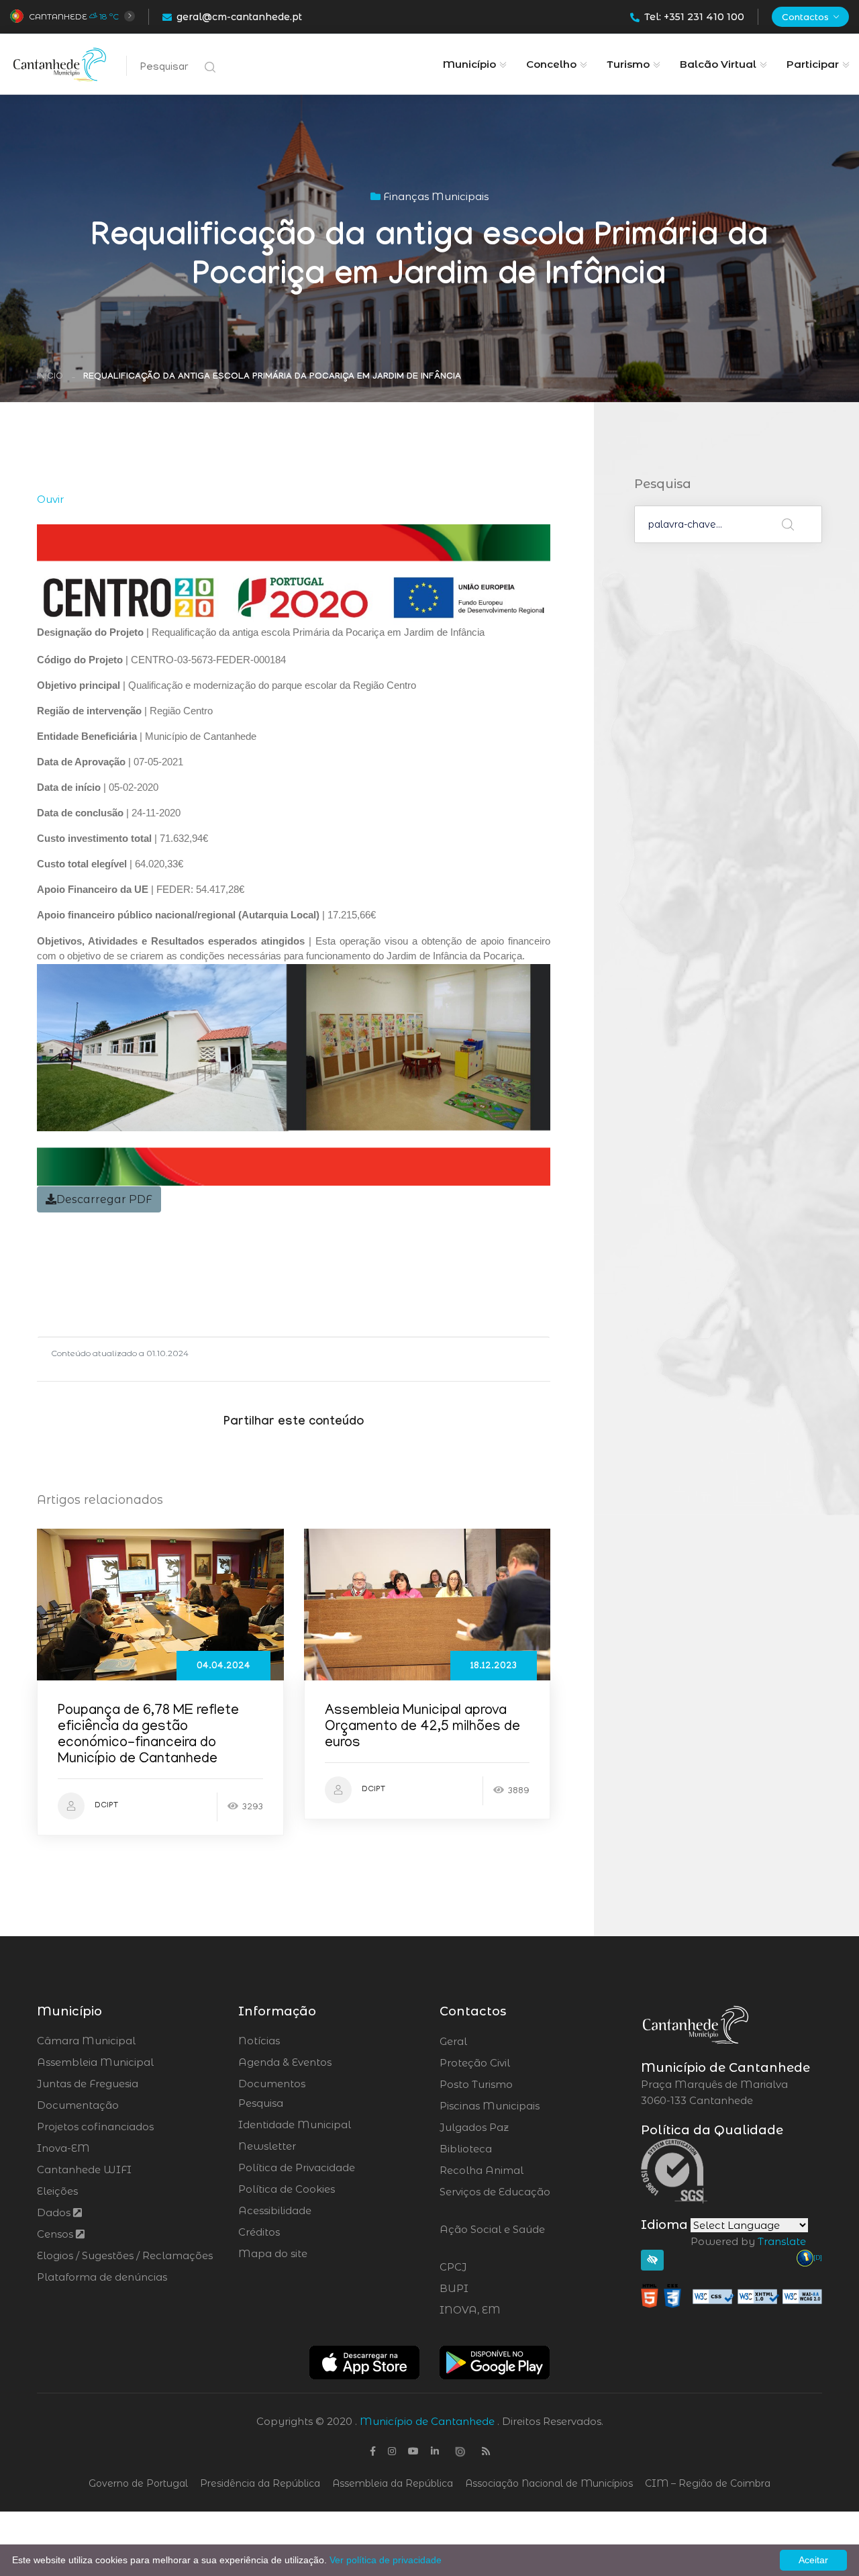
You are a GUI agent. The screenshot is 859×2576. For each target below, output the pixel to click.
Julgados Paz (512, 2128)
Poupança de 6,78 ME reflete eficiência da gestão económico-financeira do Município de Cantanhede (148, 1736)
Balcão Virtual (718, 64)
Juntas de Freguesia (88, 2084)
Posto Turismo (512, 2085)
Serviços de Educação (495, 2200)
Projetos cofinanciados (95, 2127)
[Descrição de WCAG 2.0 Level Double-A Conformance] (731, 2295)
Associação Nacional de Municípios (549, 2483)
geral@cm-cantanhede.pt (239, 17)
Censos (56, 2234)
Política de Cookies (287, 2189)
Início (50, 377)
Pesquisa (261, 2103)
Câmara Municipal (86, 2041)
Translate (782, 2241)
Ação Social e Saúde (492, 2238)
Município (469, 64)
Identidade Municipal (295, 2125)
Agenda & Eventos (285, 2062)
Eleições (57, 2191)
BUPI (491, 2289)
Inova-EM (63, 2148)
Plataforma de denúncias (102, 2277)
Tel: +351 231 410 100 (694, 17)
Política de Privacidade (297, 2167)
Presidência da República (260, 2483)
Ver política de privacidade (386, 2560)
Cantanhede (58, 16)
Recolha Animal (517, 2170)
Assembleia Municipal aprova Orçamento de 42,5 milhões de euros (422, 1728)
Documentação (78, 2105)
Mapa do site (273, 2253)
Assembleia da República (393, 2483)
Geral (490, 2042)
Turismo (628, 64)
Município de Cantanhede (427, 2421)
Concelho (551, 64)
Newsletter (267, 2146)
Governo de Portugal (138, 2483)
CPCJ (489, 2267)
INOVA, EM (507, 2310)
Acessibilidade (275, 2210)
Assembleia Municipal (95, 2062)
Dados (55, 2212)
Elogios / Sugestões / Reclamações (125, 2255)
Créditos (259, 2232)
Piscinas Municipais (527, 2106)
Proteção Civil (512, 2063)
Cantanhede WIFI (84, 2169)
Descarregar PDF (104, 1199)
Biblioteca (503, 2149)
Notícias (259, 2041)
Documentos (272, 2084)
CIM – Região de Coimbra (708, 2483)
